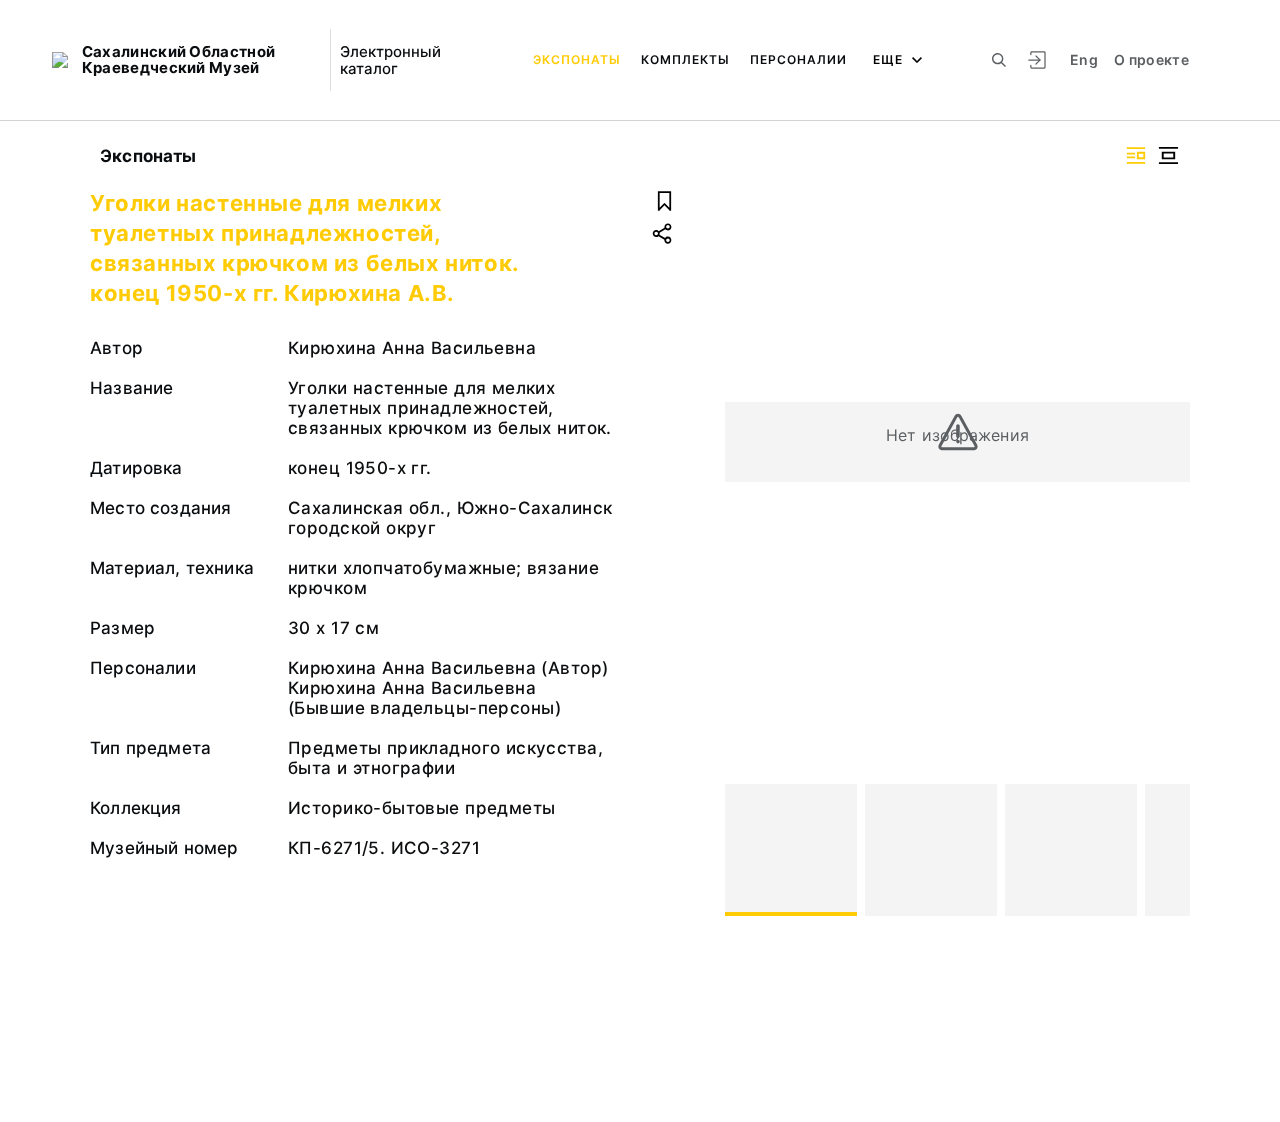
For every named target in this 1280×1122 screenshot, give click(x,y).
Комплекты (685, 59)
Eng (1084, 59)
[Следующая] (1166, 850)
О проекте (1151, 59)
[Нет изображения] (791, 850)
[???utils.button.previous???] (749, 850)
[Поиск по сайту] (999, 60)
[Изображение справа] (1136, 155)
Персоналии (798, 59)
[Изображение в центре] (1168, 155)
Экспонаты (577, 59)
